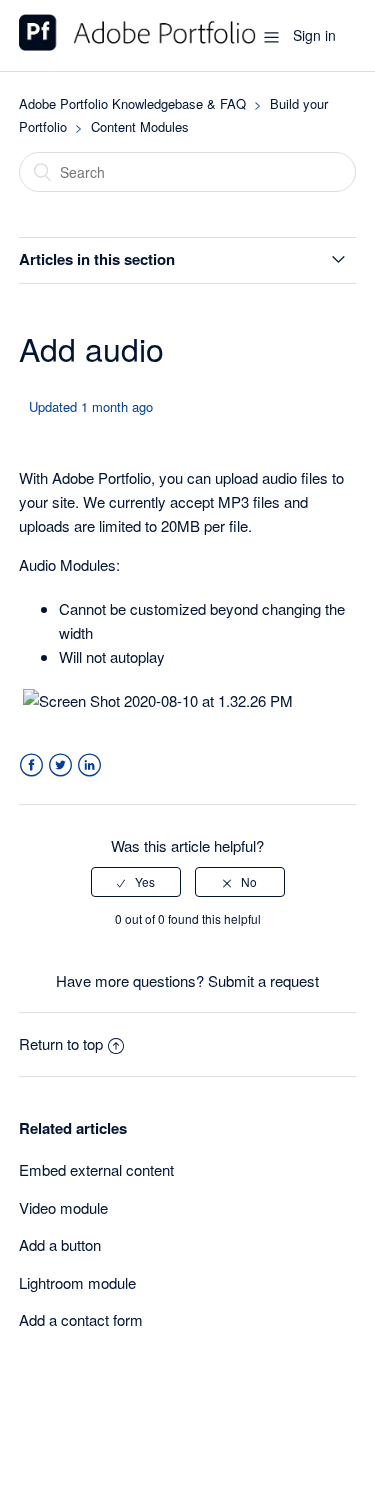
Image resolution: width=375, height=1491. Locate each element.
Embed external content (96, 1169)
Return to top (61, 1043)
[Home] (137, 44)
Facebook (31, 765)
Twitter (60, 765)
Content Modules (140, 126)
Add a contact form (81, 1319)
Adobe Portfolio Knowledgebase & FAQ (132, 103)
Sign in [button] (314, 35)
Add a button (60, 1244)
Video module (63, 1207)
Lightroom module (77, 1282)
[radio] (136, 882)
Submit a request (263, 980)
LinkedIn (89, 765)
